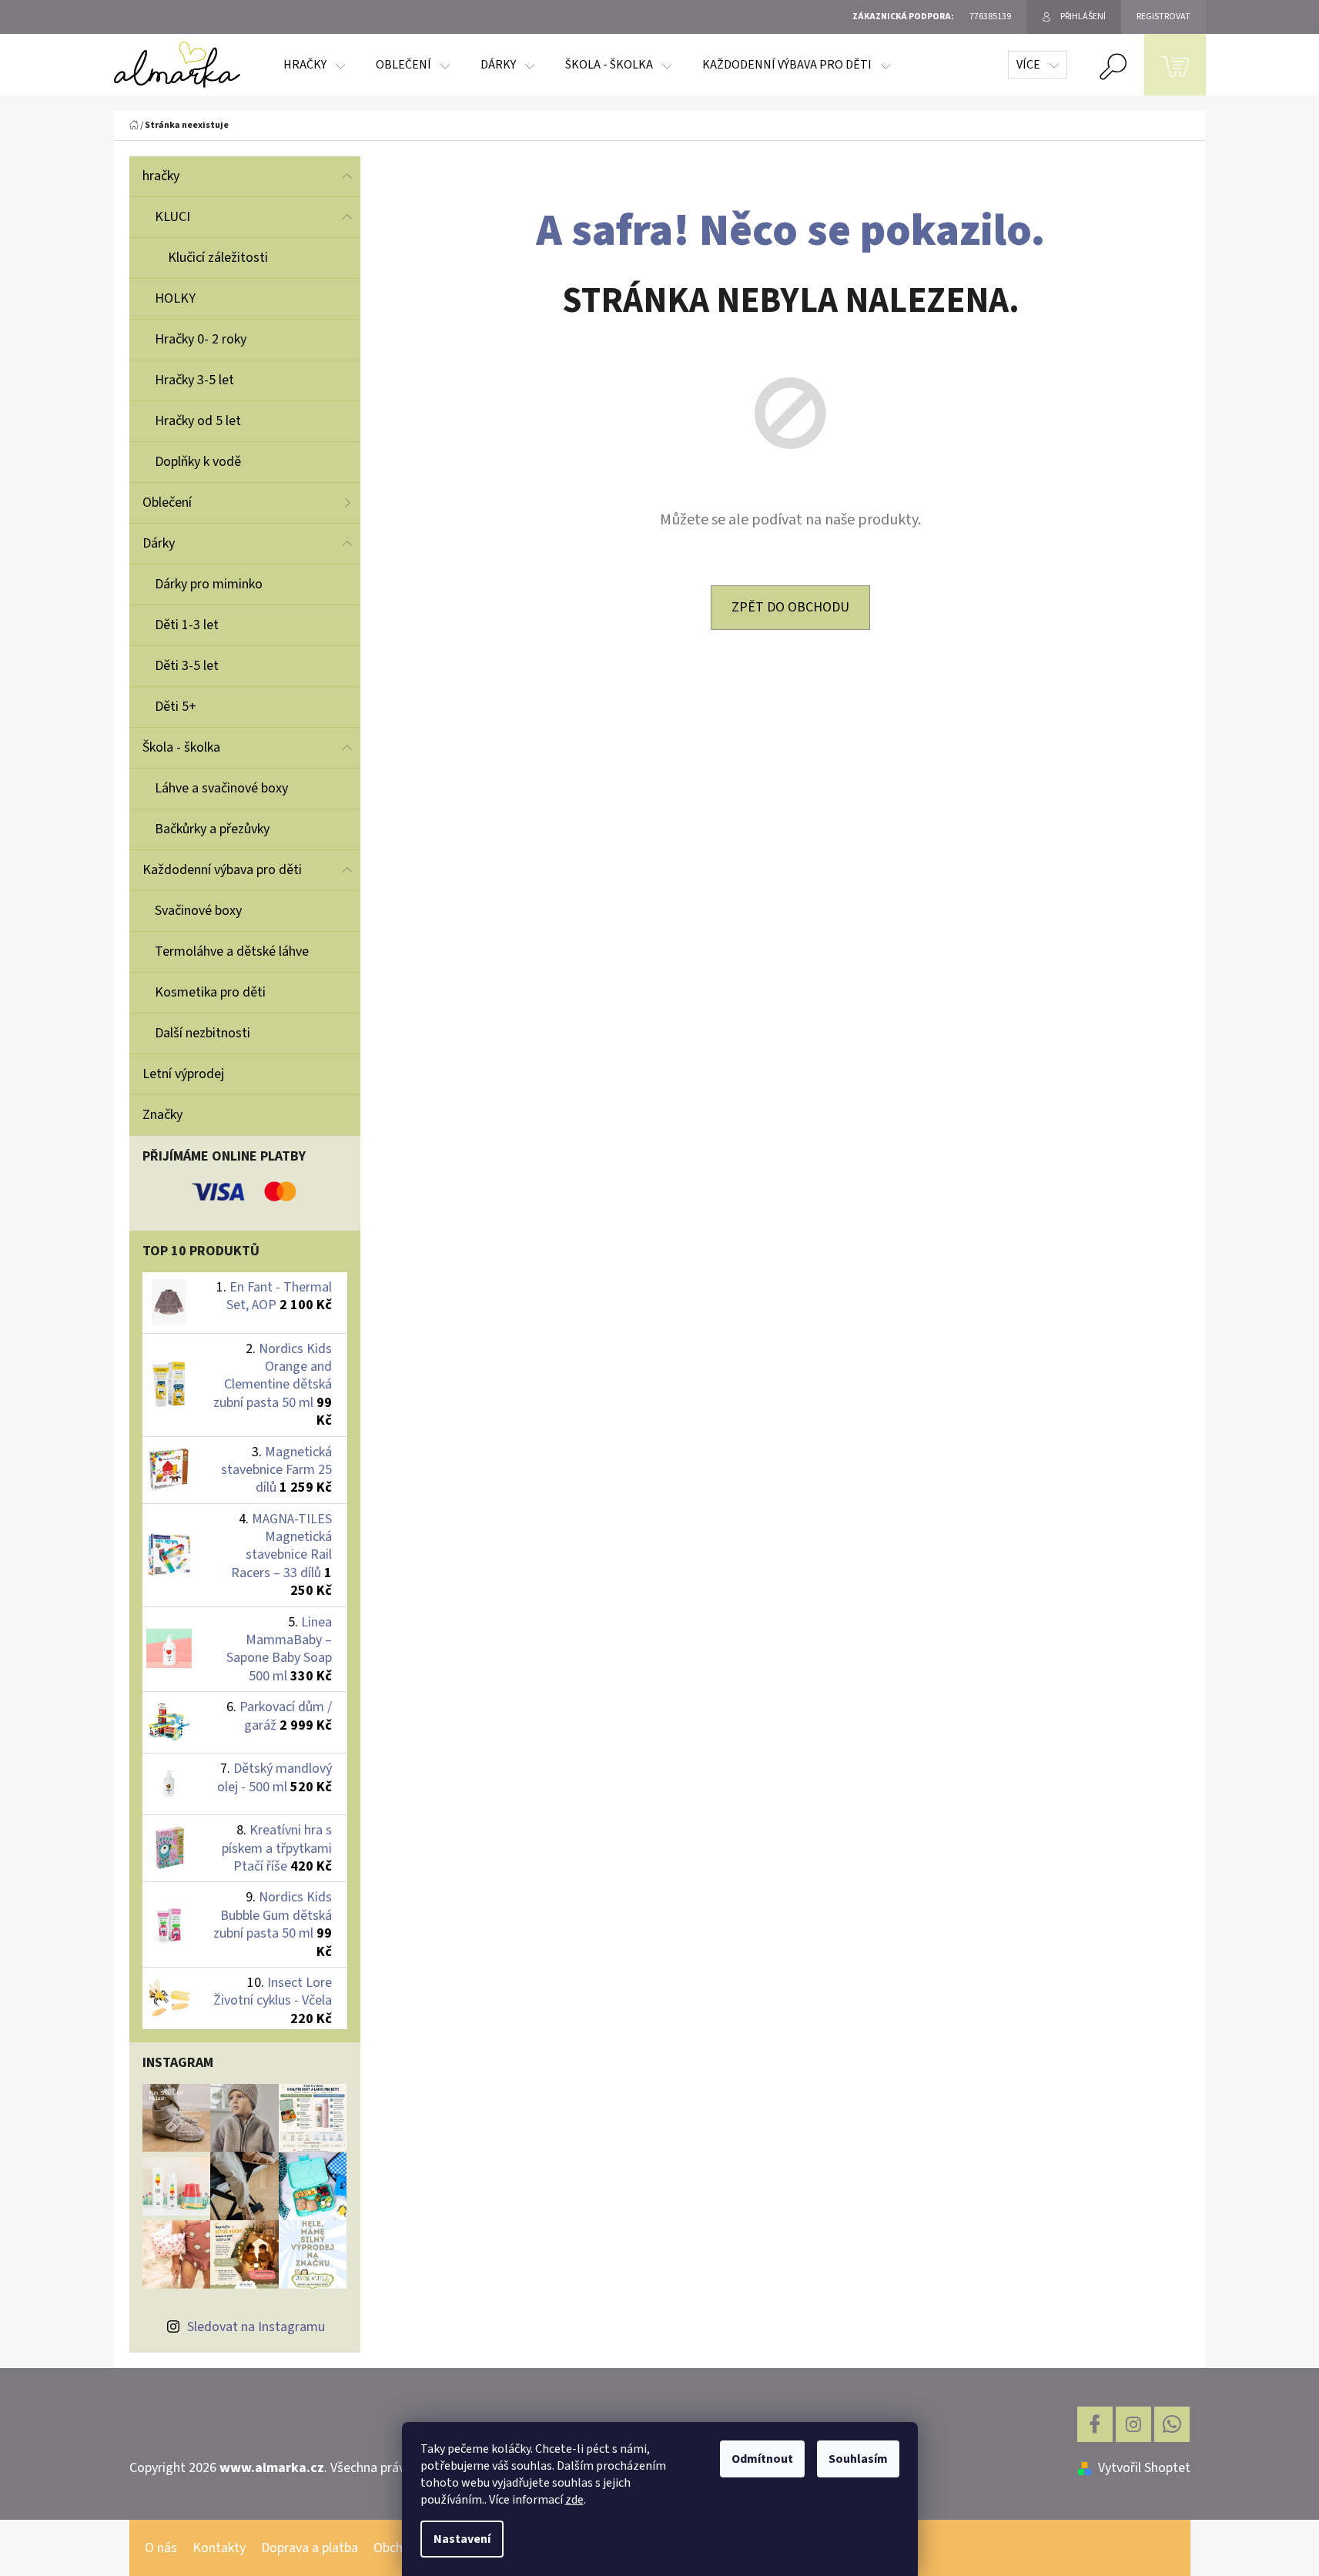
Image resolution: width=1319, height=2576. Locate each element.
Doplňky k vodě (198, 462)
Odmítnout (762, 2459)
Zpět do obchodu (790, 607)
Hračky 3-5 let (194, 380)
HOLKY (175, 298)
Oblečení (167, 502)
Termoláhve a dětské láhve (232, 951)
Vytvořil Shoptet (1144, 2468)
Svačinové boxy (198, 911)
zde (574, 2500)
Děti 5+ (176, 707)
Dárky (159, 543)
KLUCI (172, 217)
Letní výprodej (183, 1074)
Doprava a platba (310, 2548)
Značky (162, 1115)
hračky (161, 176)
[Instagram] (1133, 2424)
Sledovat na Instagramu (256, 2327)
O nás (161, 2548)
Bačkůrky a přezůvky (212, 829)
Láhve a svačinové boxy (221, 788)
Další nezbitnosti (203, 1033)
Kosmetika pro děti (210, 992)
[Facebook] (1095, 2424)
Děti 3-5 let (187, 666)
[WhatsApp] (1172, 2424)
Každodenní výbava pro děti (222, 870)
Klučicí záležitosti (218, 258)
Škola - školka (181, 747)
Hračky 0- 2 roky (201, 339)
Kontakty (219, 2548)
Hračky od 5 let (198, 421)
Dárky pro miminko (209, 584)
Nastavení (462, 2539)
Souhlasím (858, 2459)
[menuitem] (314, 65)
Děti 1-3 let (187, 625)
